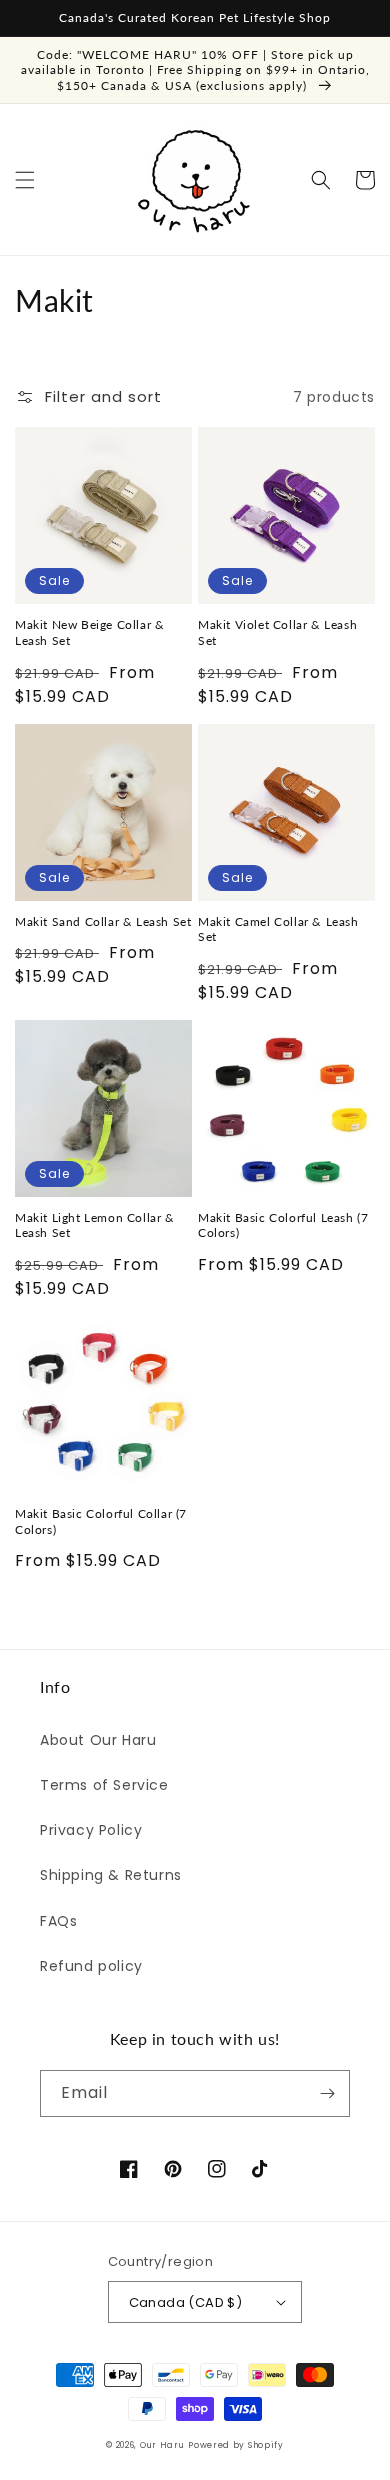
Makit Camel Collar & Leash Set (278, 929)
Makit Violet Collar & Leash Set (277, 632)
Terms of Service (104, 1785)
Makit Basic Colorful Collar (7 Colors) (101, 1521)
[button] (25, 180)
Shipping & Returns (111, 1875)
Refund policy (91, 1966)
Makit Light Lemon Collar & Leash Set (95, 1225)
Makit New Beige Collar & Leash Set (89, 632)
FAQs (58, 1921)
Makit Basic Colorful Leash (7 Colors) (283, 1225)
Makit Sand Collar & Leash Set (103, 921)
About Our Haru (98, 1740)
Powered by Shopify (236, 2445)
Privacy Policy (91, 1830)
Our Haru (162, 2445)
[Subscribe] (327, 2093)
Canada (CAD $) (186, 2302)
